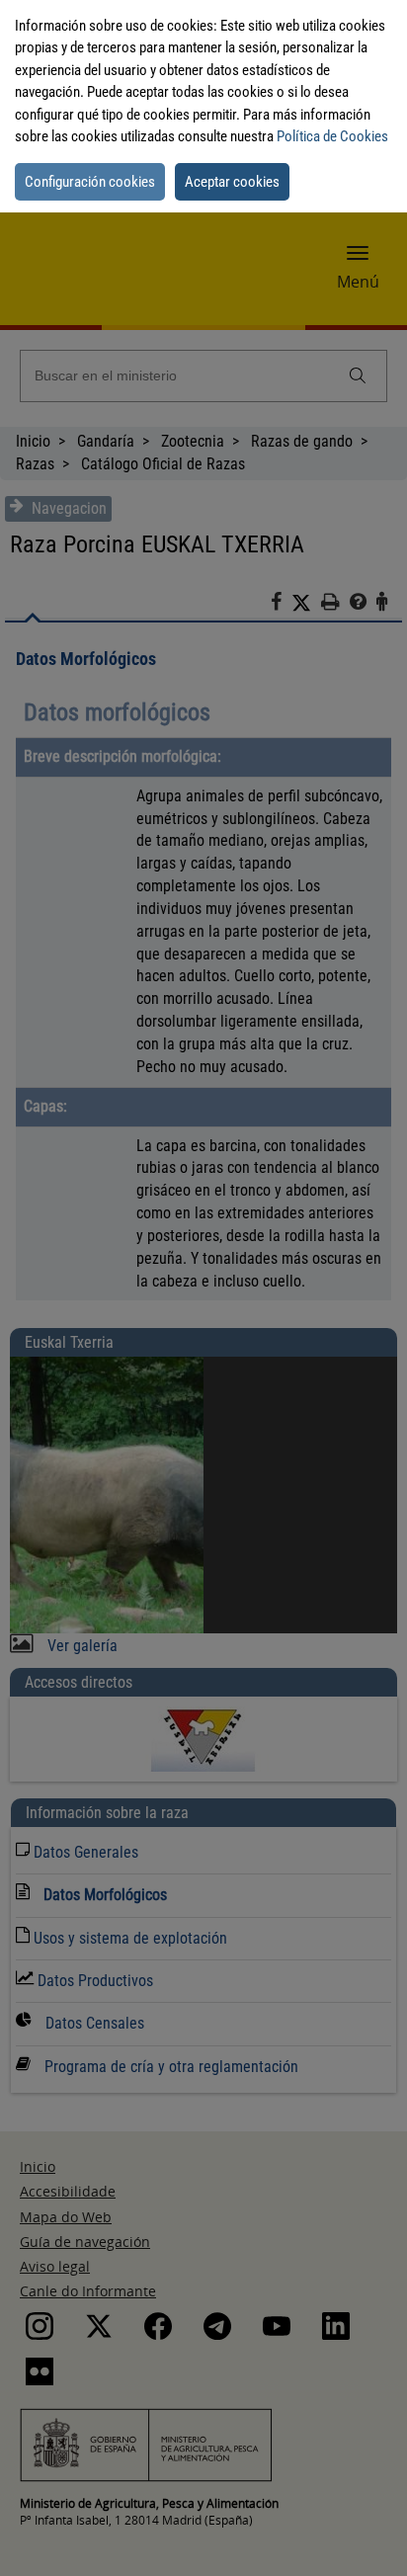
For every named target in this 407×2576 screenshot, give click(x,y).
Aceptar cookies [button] (232, 182)
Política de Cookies (332, 136)
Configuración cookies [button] (90, 182)
